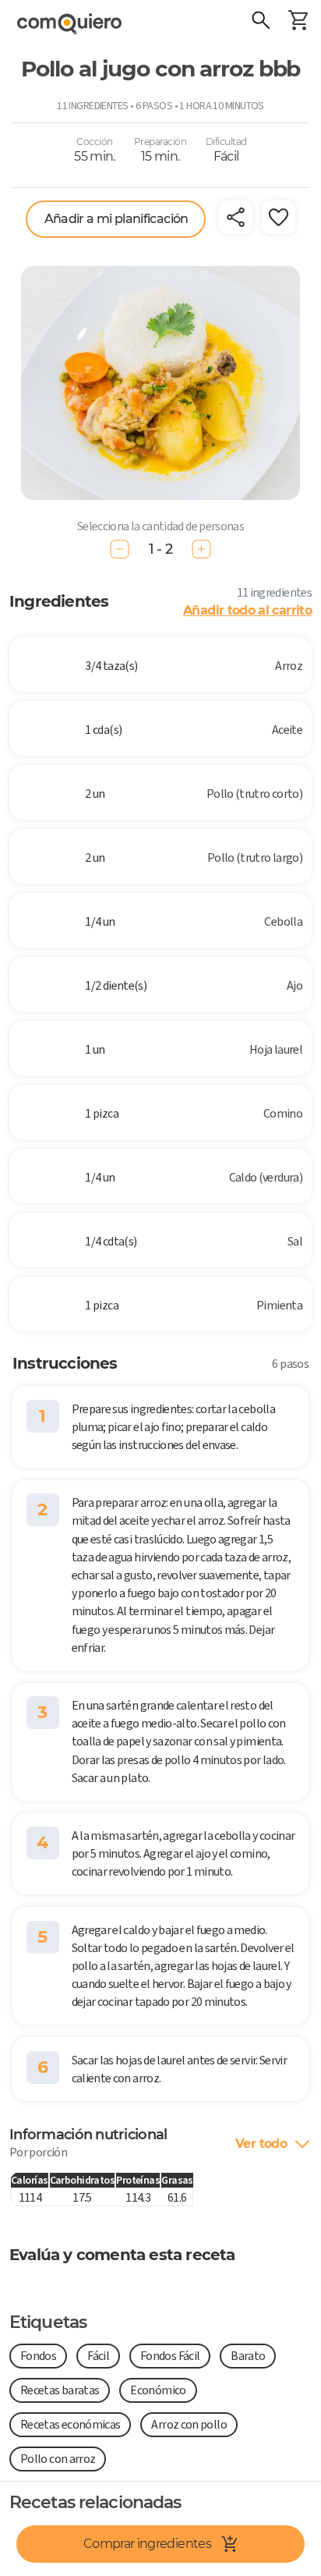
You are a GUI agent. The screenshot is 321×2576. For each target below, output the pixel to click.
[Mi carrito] (298, 22)
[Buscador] (260, 22)
